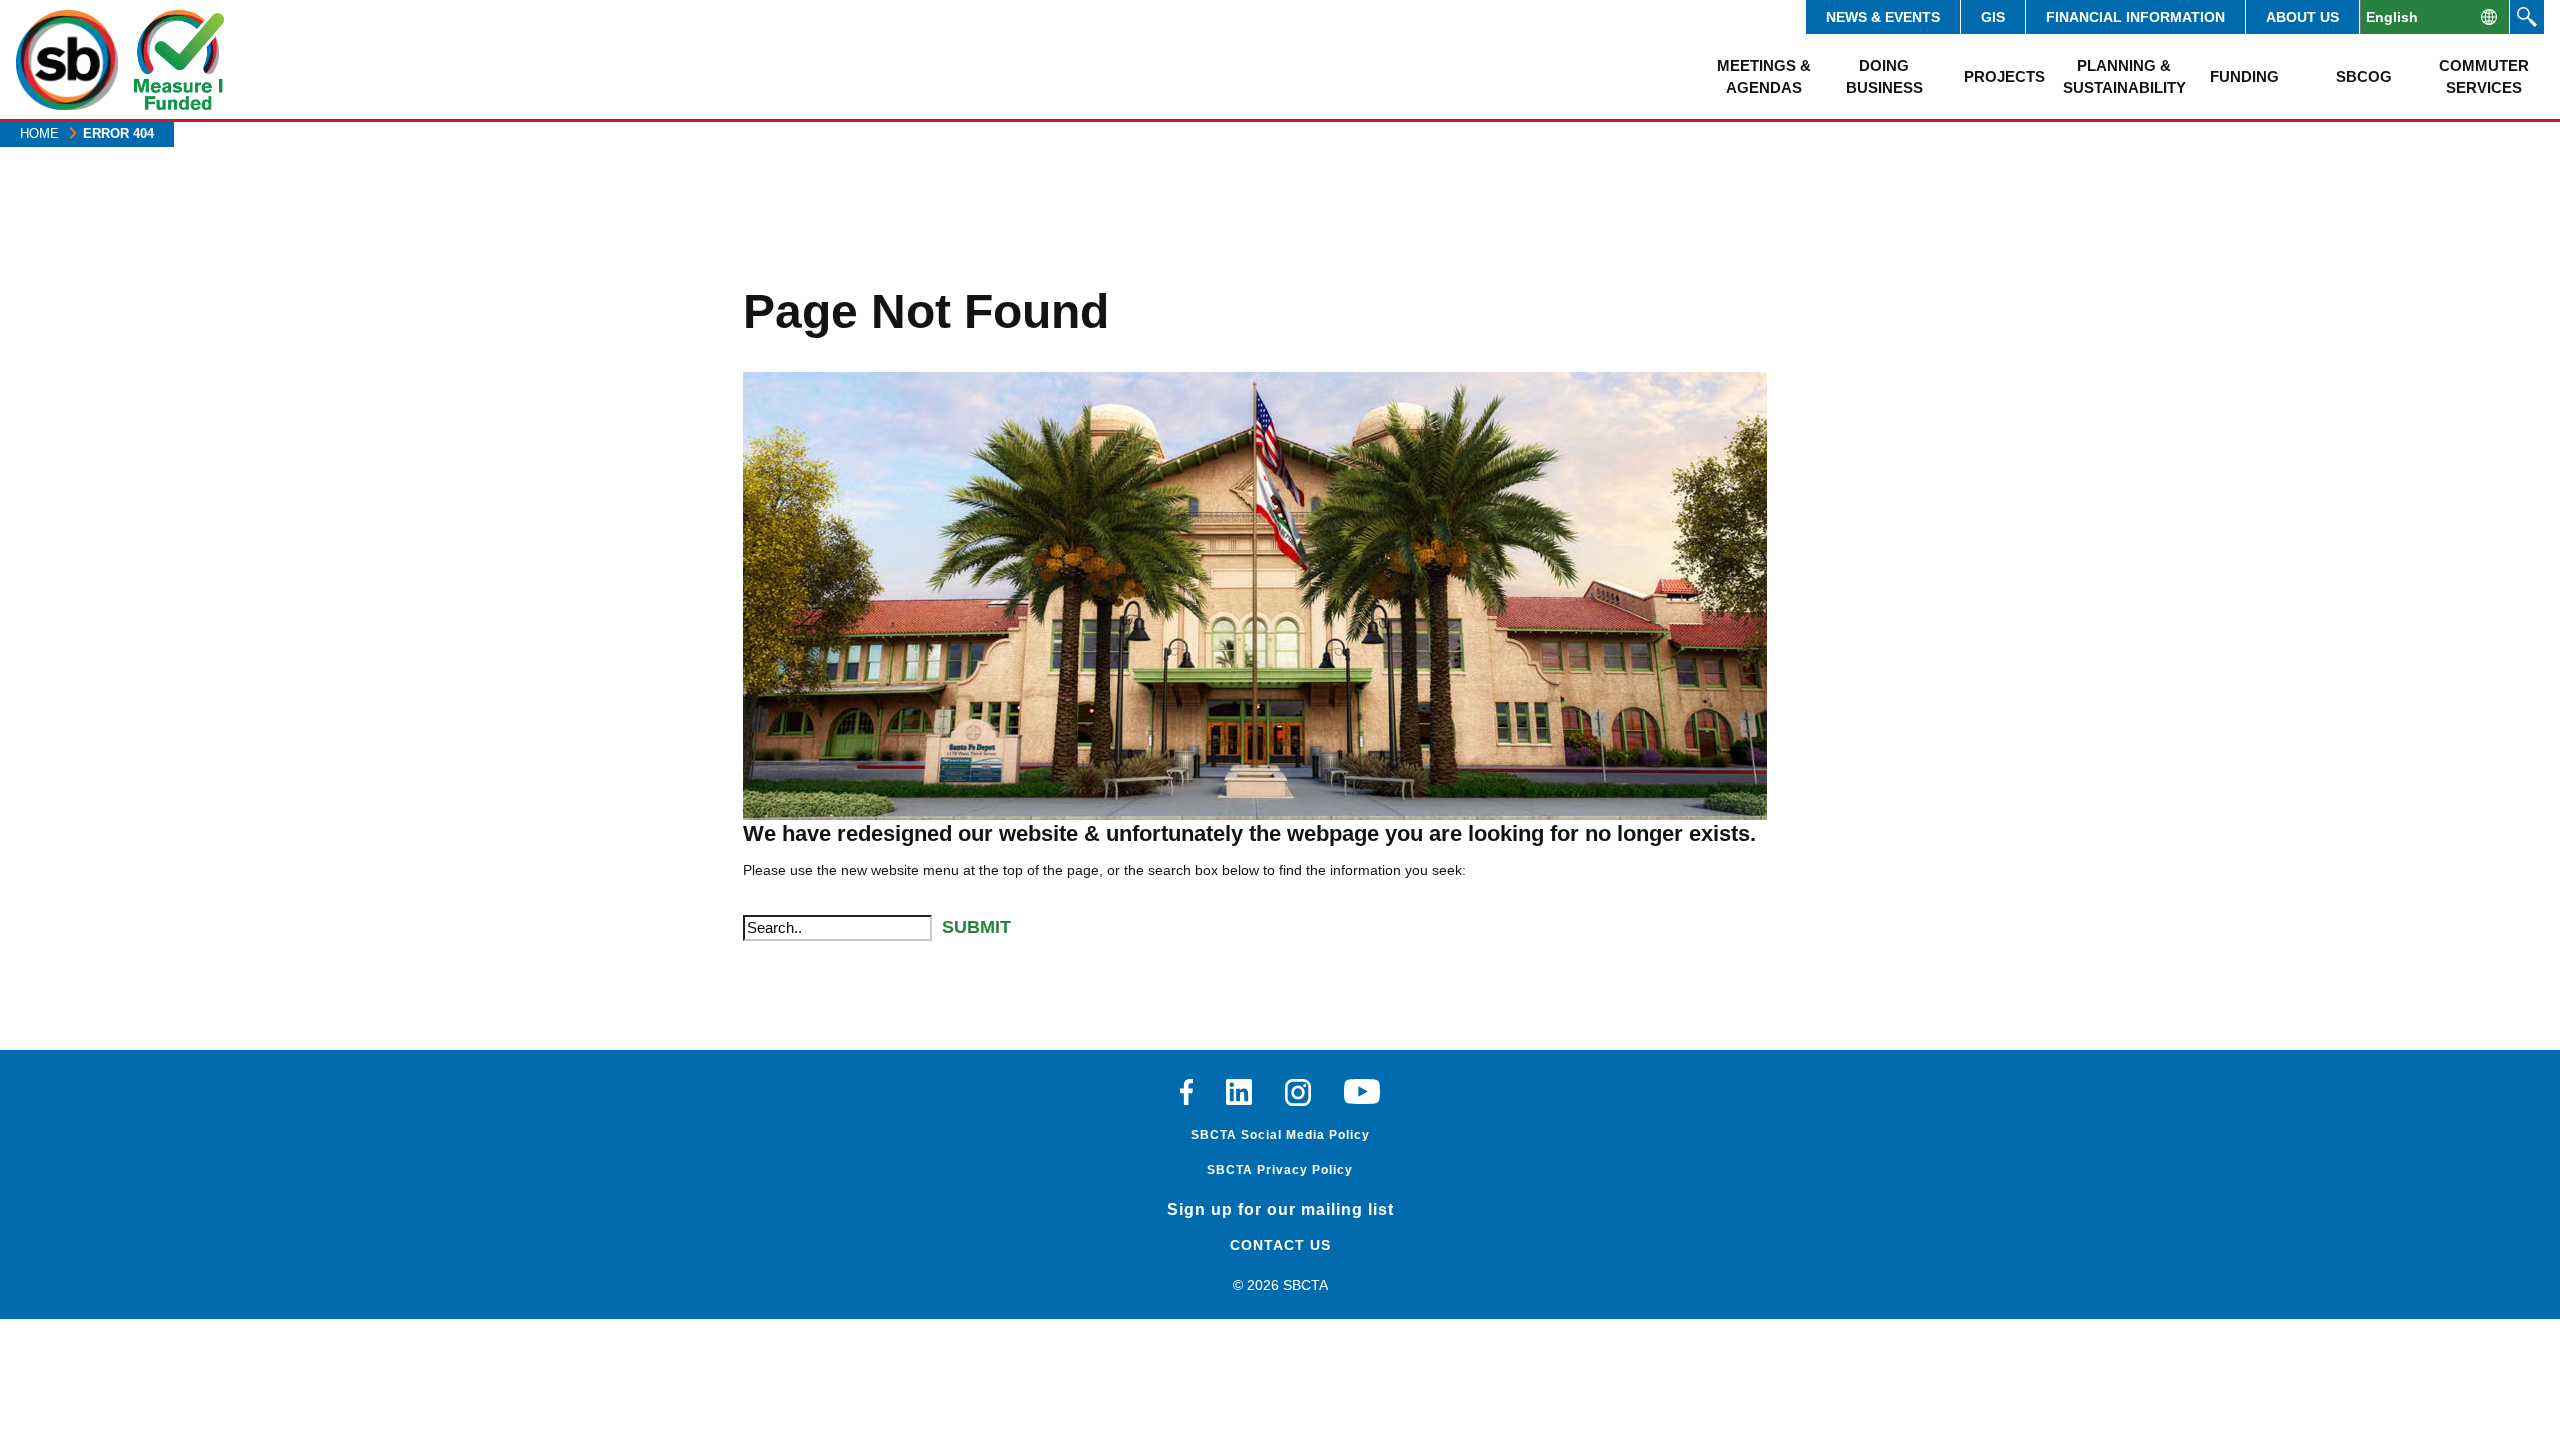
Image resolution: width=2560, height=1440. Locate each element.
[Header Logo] (67, 60)
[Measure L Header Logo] (179, 60)
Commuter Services (2484, 76)
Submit (976, 927)
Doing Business (1884, 76)
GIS (1993, 17)
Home (39, 133)
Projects (2004, 76)
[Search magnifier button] (2527, 17)
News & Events (1883, 17)
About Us (2302, 17)
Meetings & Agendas (1764, 76)
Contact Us (1280, 1245)
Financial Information (2135, 17)
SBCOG (2364, 76)
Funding (2244, 76)
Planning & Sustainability (2124, 76)
